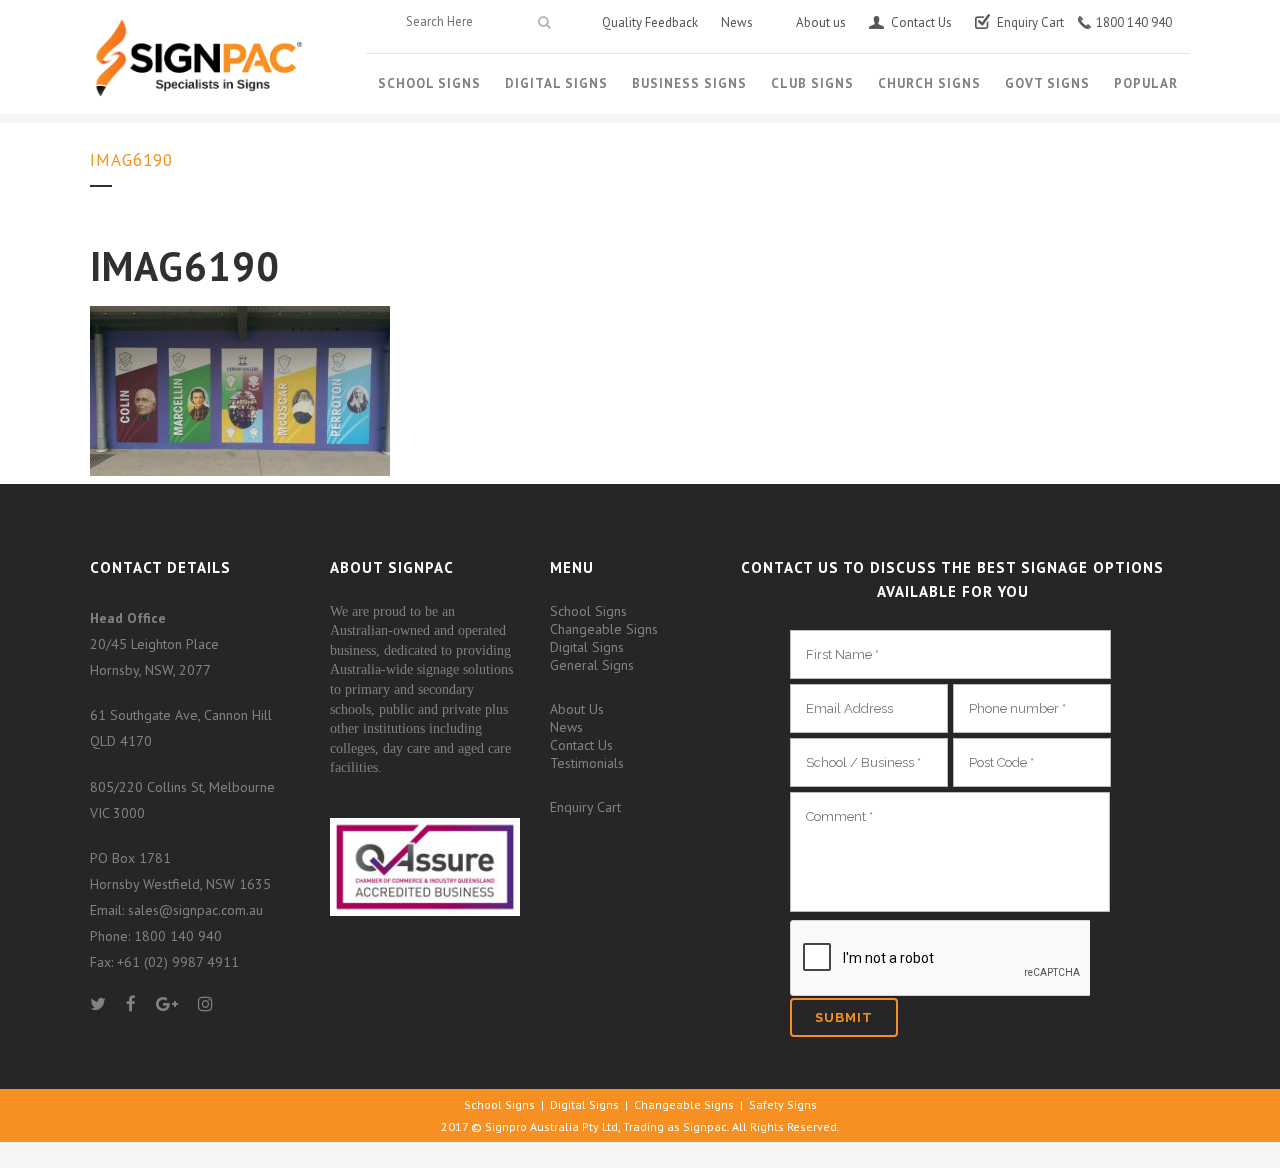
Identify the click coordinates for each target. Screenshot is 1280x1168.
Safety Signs (783, 1104)
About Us (577, 709)
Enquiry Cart (585, 807)
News (566, 727)
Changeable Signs (604, 629)
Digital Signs (587, 647)
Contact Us (581, 745)
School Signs (588, 611)
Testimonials (587, 763)
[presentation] (940, 959)
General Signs (592, 665)
